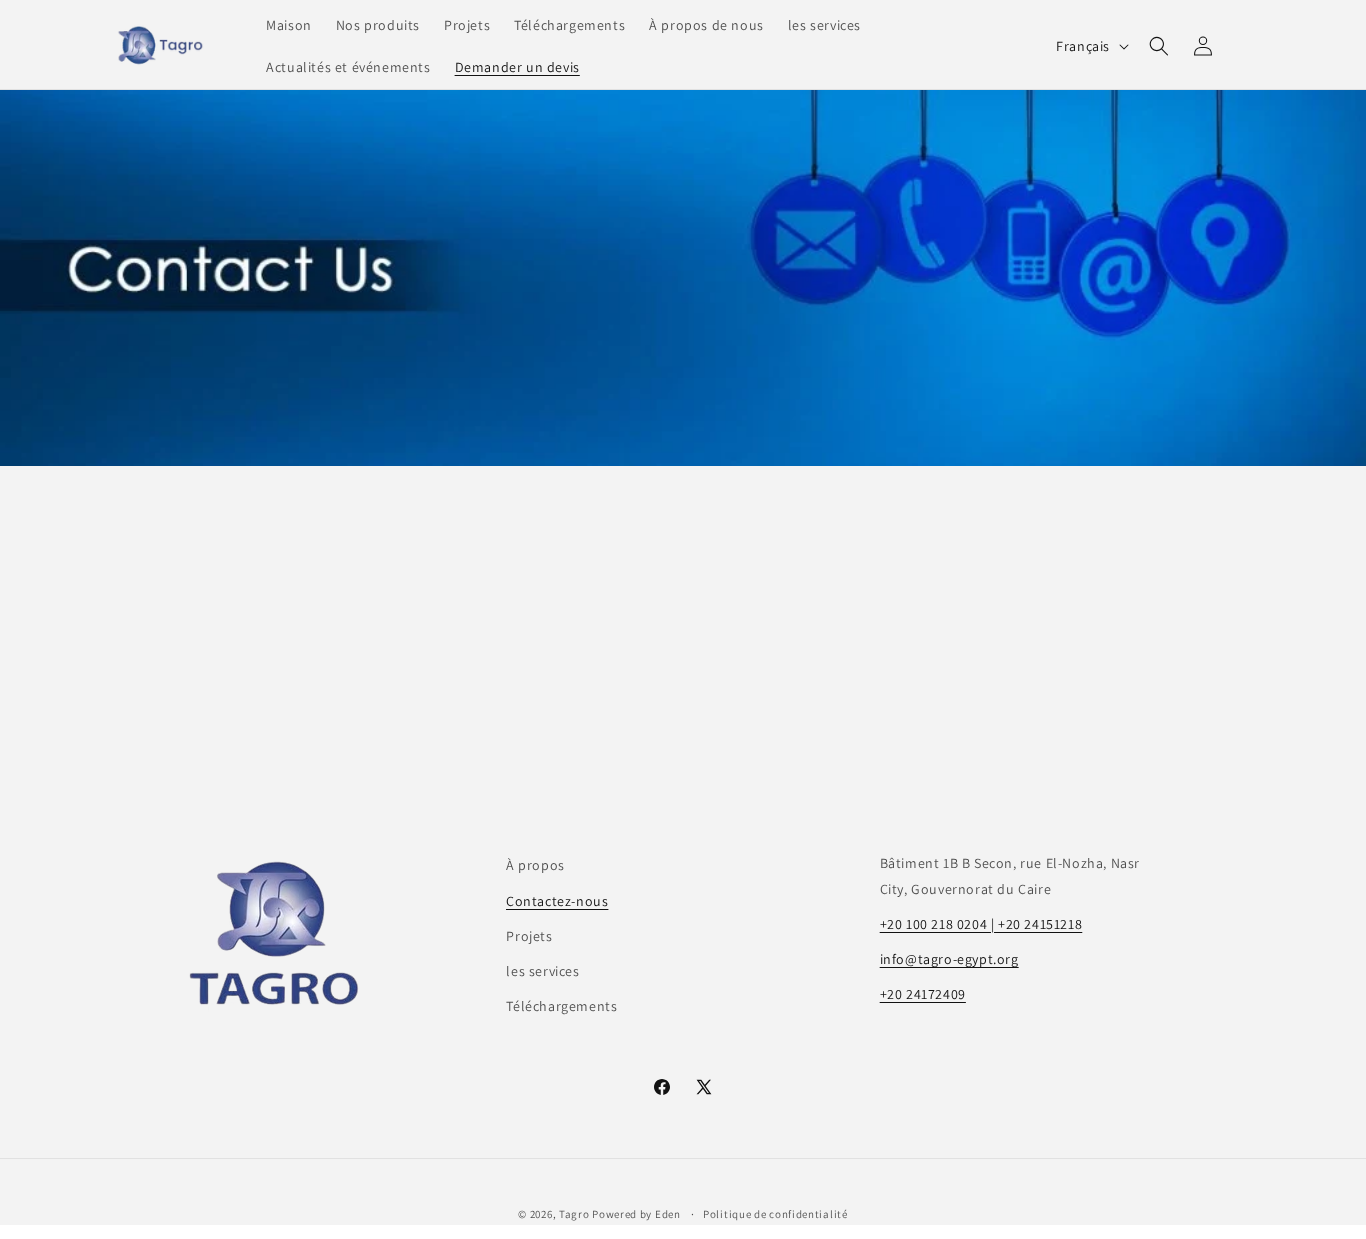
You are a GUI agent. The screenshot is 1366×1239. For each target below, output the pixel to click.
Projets (529, 936)
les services (542, 971)
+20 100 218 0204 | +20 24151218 (981, 924)
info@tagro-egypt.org (949, 959)
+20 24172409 (923, 994)
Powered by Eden (637, 1214)
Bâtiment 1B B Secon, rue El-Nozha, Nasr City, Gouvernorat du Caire (1010, 875)
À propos (535, 865)
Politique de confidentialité (775, 1214)
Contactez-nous (557, 901)
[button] (1159, 46)
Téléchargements (561, 1006)
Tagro (574, 1214)
